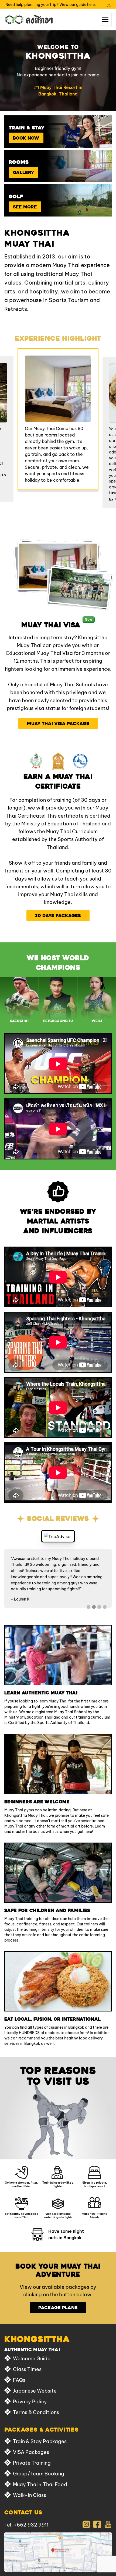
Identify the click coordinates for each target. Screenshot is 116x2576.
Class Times (27, 2369)
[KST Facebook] (97, 2524)
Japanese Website (35, 2390)
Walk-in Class (30, 2495)
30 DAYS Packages (58, 916)
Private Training (32, 2463)
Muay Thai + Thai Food (40, 2484)
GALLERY (23, 172)
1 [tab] (88, 1607)
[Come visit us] (58, 2552)
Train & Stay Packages (40, 2441)
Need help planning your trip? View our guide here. (51, 4)
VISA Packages (31, 2452)
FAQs (19, 2380)
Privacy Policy (30, 2401)
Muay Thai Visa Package (58, 723)
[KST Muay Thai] (29, 19)
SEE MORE (25, 207)
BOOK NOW (26, 138)
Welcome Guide (32, 2358)
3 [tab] (99, 1607)
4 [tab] (105, 1607)
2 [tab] (94, 1607)
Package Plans (58, 2308)
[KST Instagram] (86, 2524)
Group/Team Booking (39, 2473)
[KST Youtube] (108, 2524)
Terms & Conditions (36, 2412)
